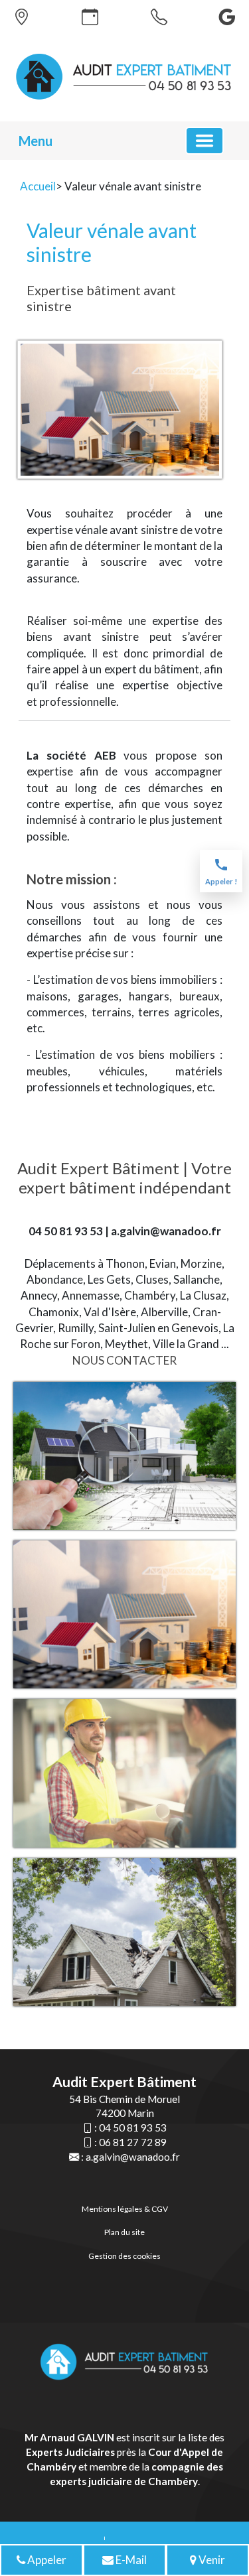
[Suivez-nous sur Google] (227, 17)
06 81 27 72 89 (133, 2142)
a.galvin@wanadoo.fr (133, 2157)
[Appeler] (159, 17)
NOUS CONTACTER (124, 1360)
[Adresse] (22, 17)
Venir (211, 2560)
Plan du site (124, 2232)
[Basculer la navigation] (205, 141)
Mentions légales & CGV (125, 2209)
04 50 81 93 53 (133, 2128)
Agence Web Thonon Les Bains (105, 2537)
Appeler (46, 2560)
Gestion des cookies (124, 2256)
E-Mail (130, 2560)
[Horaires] (90, 17)
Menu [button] (36, 141)
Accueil (38, 186)
